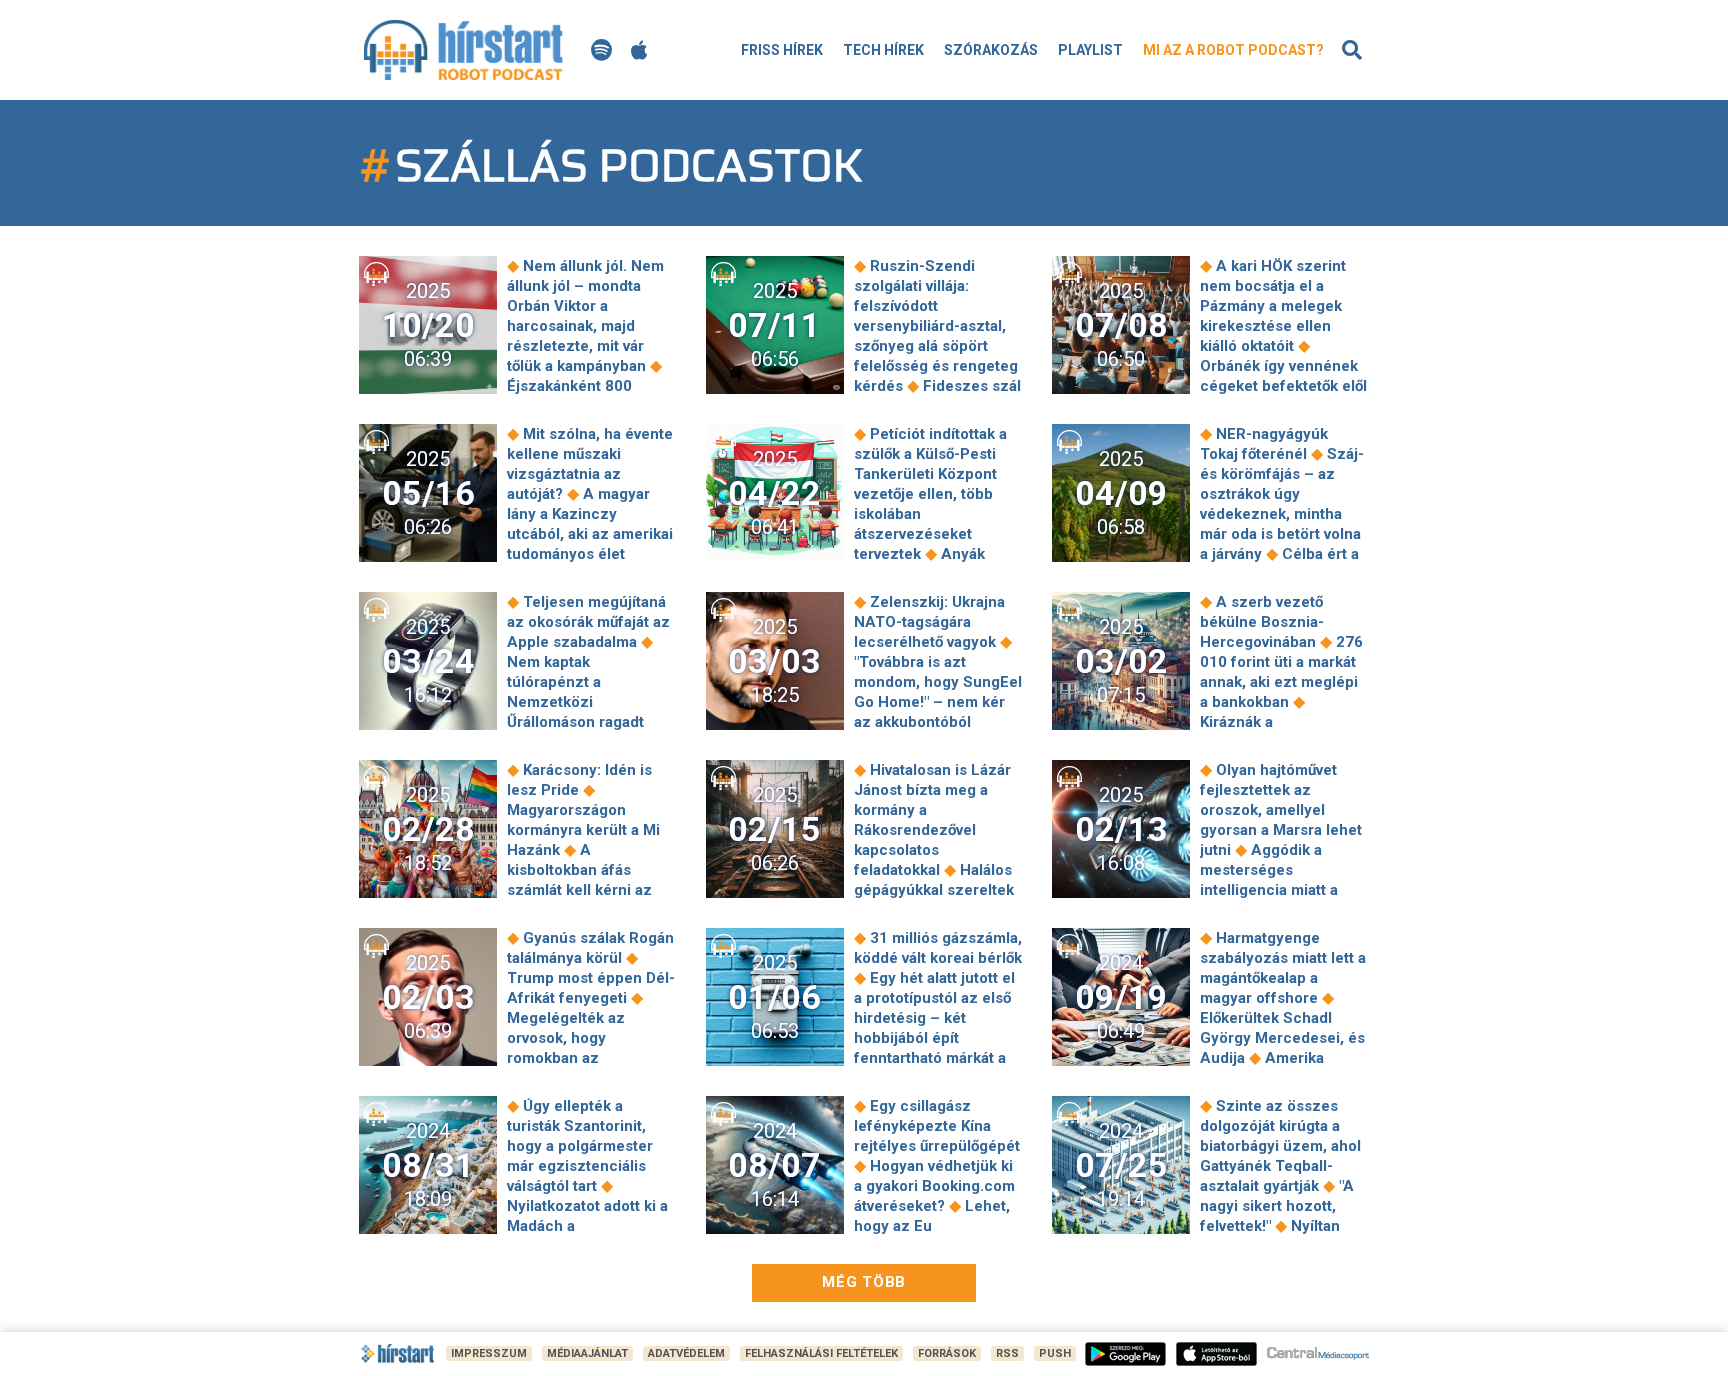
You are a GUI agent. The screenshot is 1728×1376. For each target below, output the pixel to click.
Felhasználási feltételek (821, 1353)
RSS (1007, 1353)
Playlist (1090, 50)
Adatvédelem (686, 1353)
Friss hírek (782, 50)
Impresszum (489, 1353)
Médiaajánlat (587, 1353)
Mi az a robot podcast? (1233, 50)
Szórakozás (991, 50)
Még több (864, 1282)
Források (947, 1353)
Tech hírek (883, 50)
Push (1055, 1353)
